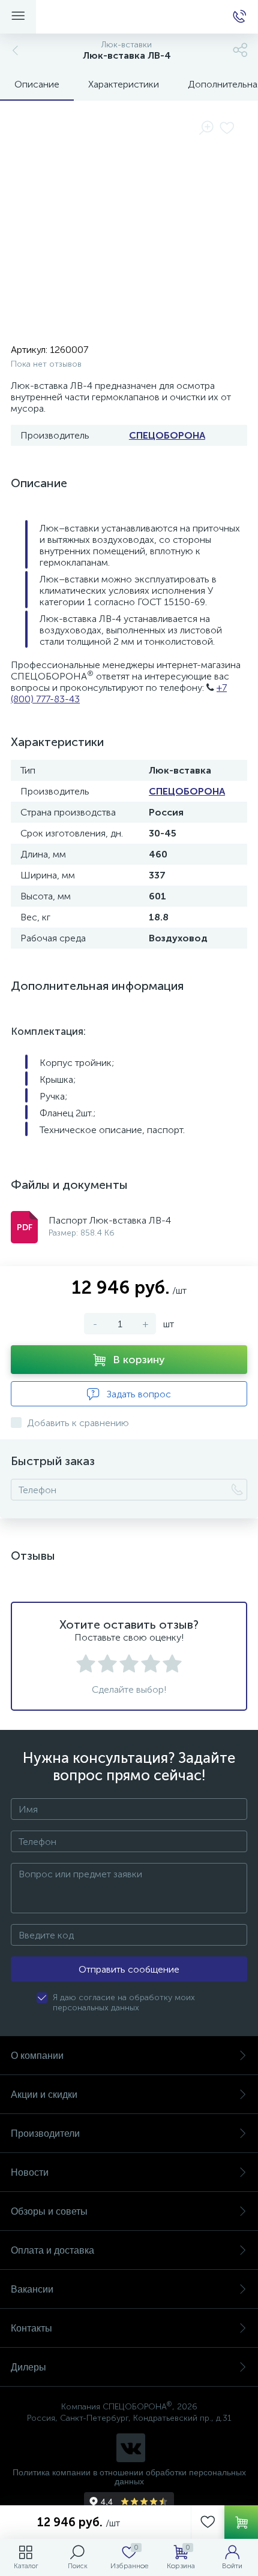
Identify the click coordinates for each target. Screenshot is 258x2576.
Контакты (31, 2328)
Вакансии (32, 2289)
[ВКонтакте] (131, 2448)
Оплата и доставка (52, 2250)
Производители (45, 2133)
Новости (30, 2172)
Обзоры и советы (49, 2211)
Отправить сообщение (129, 1969)
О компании (37, 2056)
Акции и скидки (44, 2095)
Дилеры (28, 2367)
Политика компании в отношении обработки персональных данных (129, 2477)
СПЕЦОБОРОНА (167, 435)
